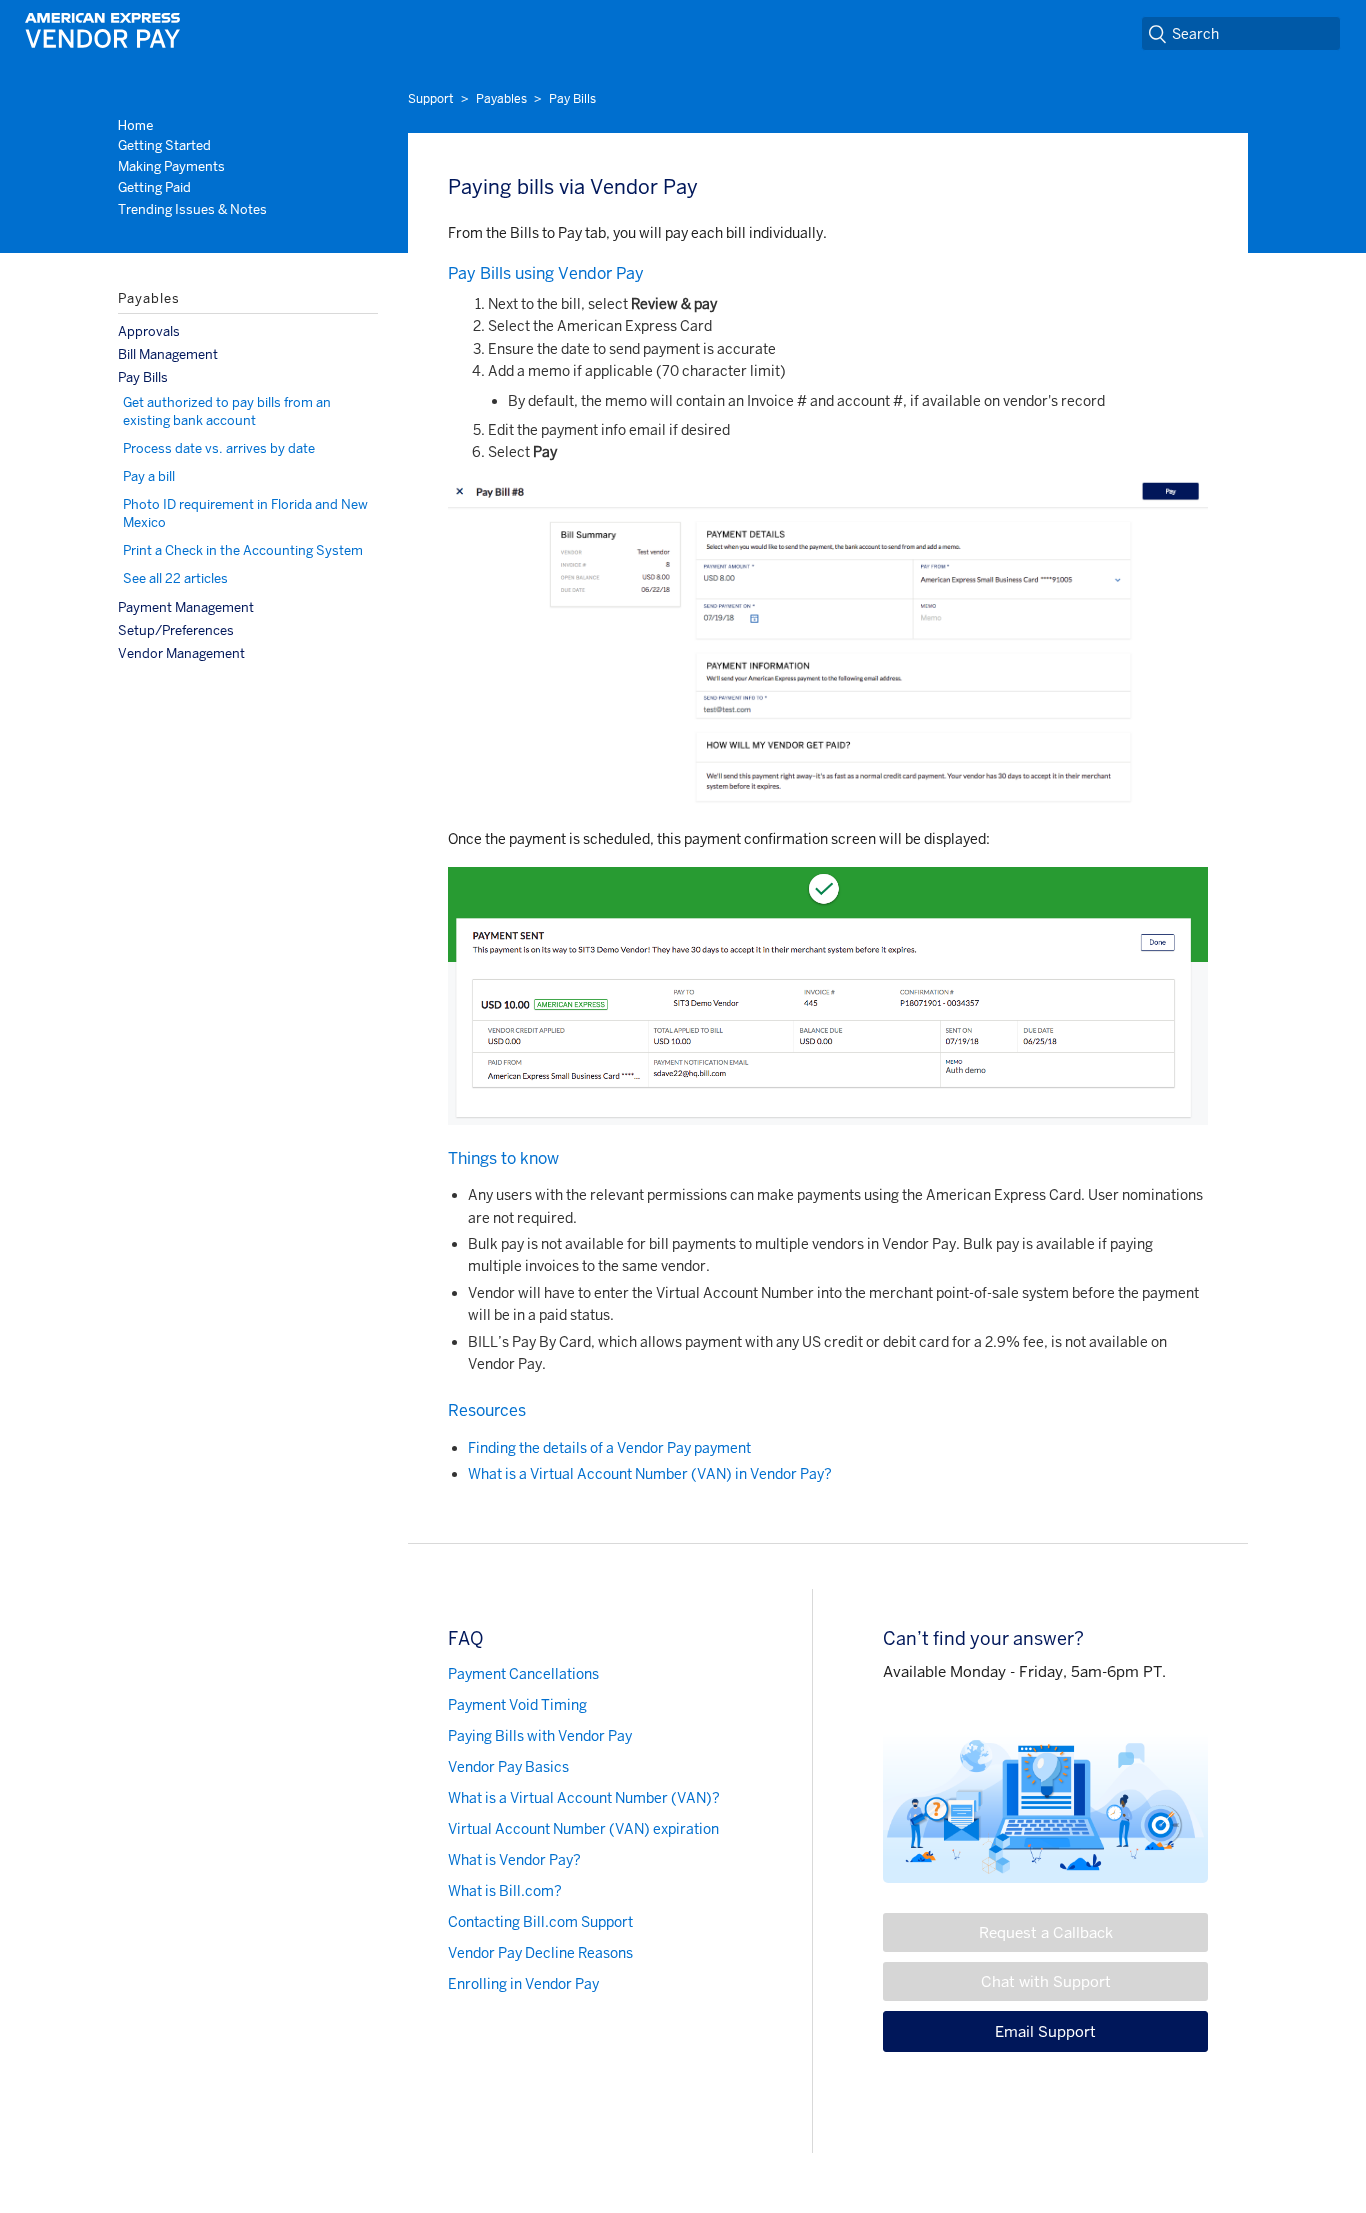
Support (431, 99)
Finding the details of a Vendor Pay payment (609, 1448)
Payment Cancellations (523, 1674)
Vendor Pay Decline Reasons (540, 1953)
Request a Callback (1046, 1932)
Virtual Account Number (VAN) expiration (583, 1829)
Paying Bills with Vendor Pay (540, 1736)
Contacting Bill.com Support (540, 1922)
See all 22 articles (175, 578)
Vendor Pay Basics (508, 1767)
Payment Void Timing (517, 1705)
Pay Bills (572, 99)
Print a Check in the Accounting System (243, 550)
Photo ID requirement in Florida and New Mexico (245, 513)
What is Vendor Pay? (514, 1860)
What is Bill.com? (505, 1891)
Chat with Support (1046, 1981)
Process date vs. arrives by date (219, 448)
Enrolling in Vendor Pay (523, 1984)
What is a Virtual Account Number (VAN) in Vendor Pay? (650, 1474)
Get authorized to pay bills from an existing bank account (227, 411)
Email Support (1045, 2031)
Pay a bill (149, 476)
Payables (501, 99)
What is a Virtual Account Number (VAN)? (584, 1798)
